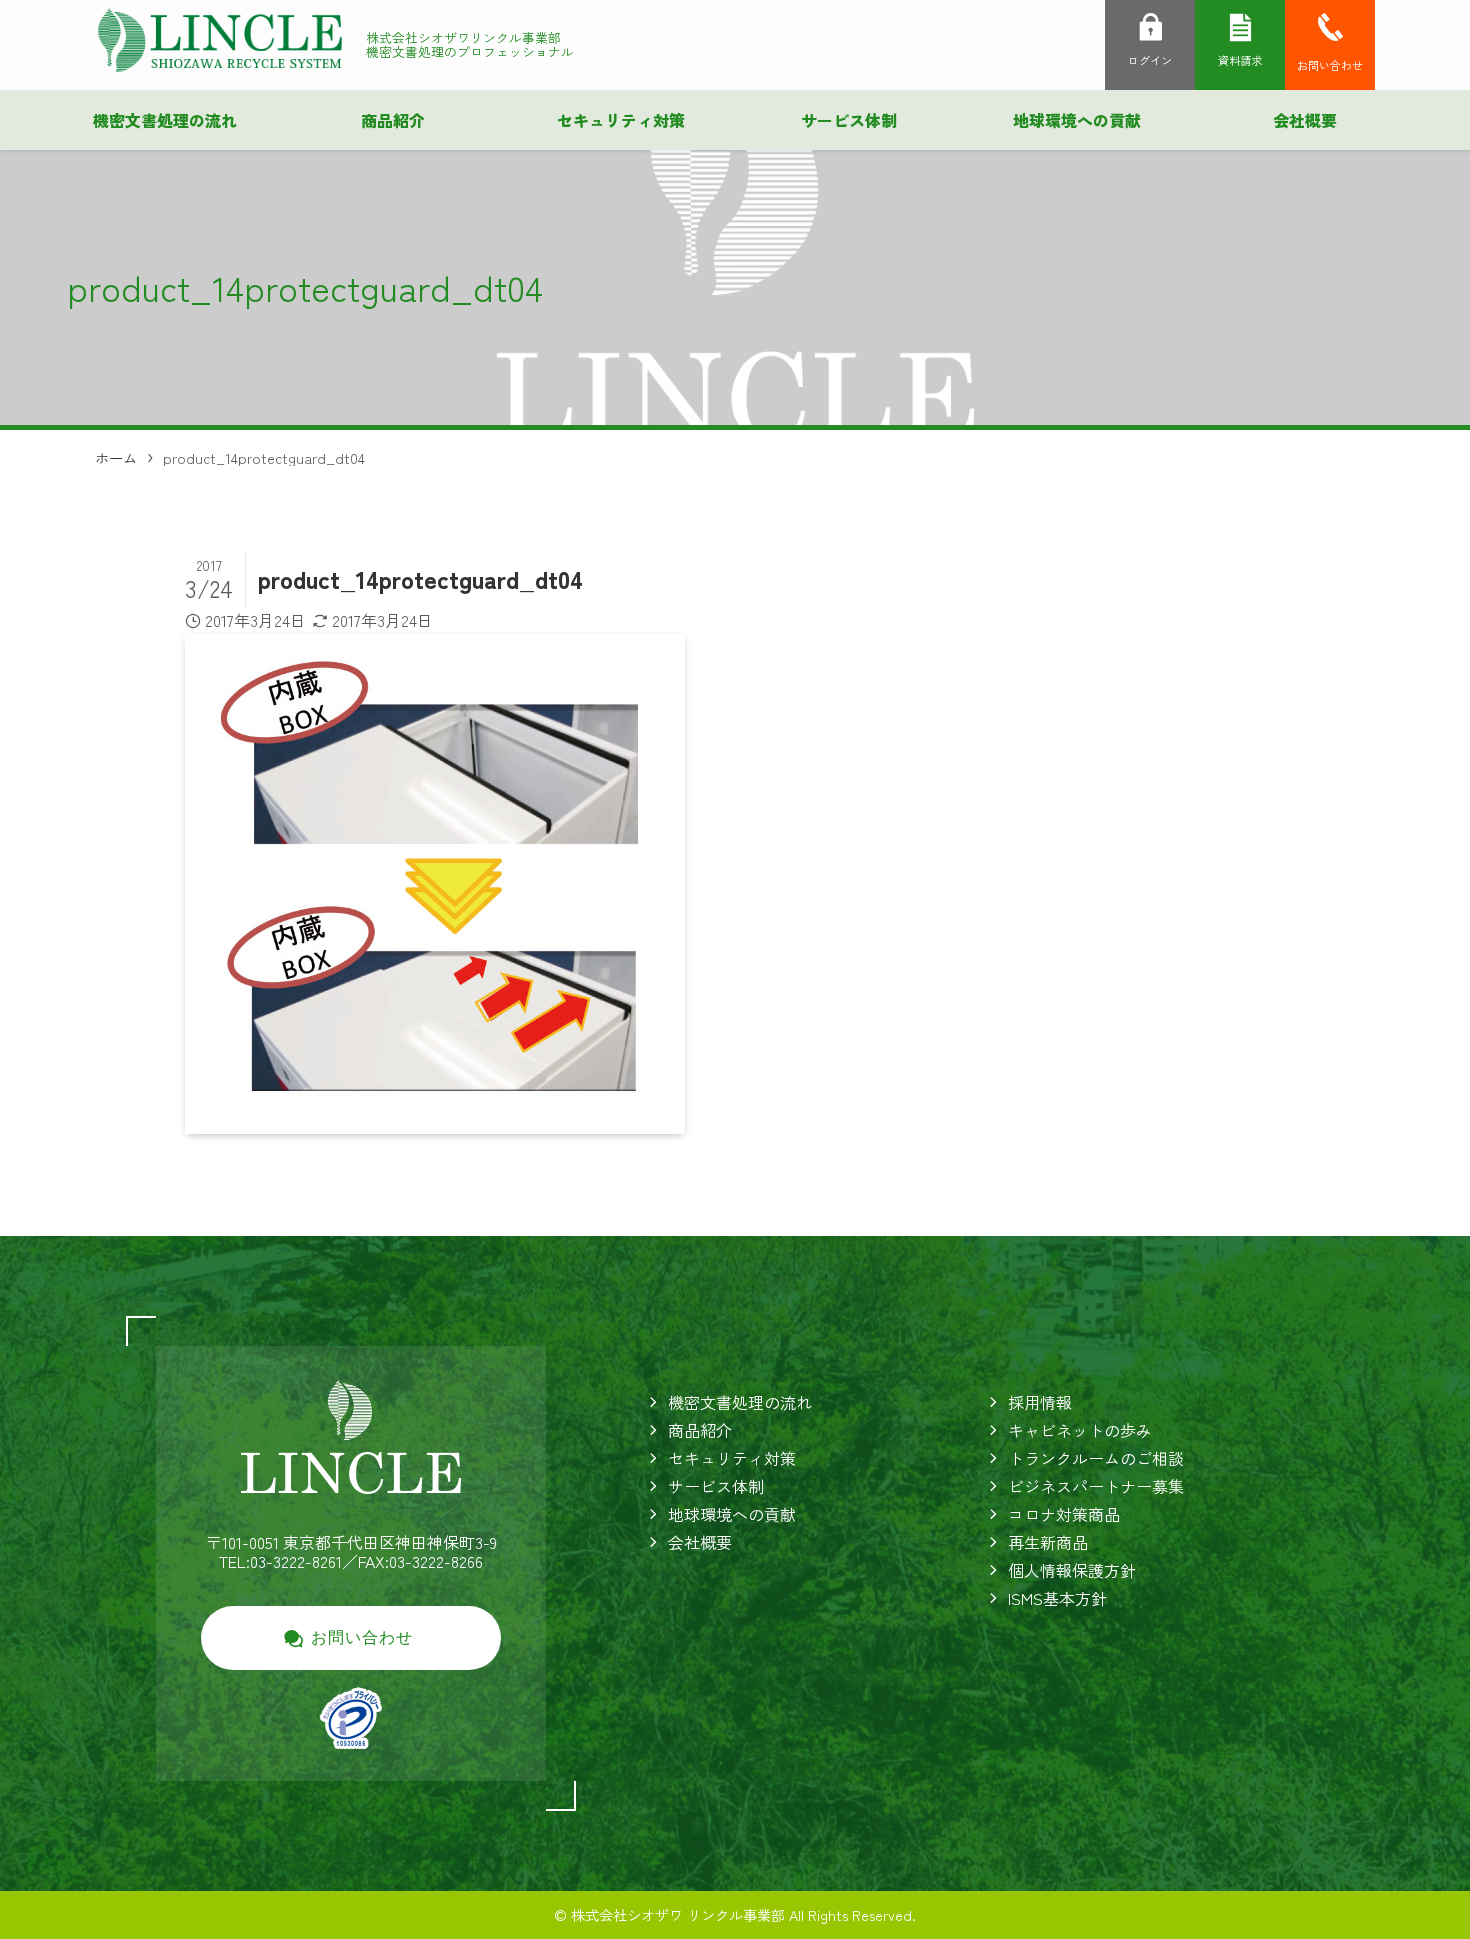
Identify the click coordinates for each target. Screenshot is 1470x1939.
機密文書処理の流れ (740, 1402)
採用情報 (1040, 1402)
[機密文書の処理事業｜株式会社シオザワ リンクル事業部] (220, 40)
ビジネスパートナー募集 (1096, 1486)
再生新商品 (1048, 1542)
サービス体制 (716, 1486)
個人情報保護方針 (1072, 1570)
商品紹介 (700, 1430)
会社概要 (700, 1542)
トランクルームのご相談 (1096, 1458)
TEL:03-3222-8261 (280, 1561)
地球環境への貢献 (732, 1514)
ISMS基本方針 (1057, 1598)
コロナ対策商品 (1064, 1514)
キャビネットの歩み (1080, 1430)
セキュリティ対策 (732, 1458)
